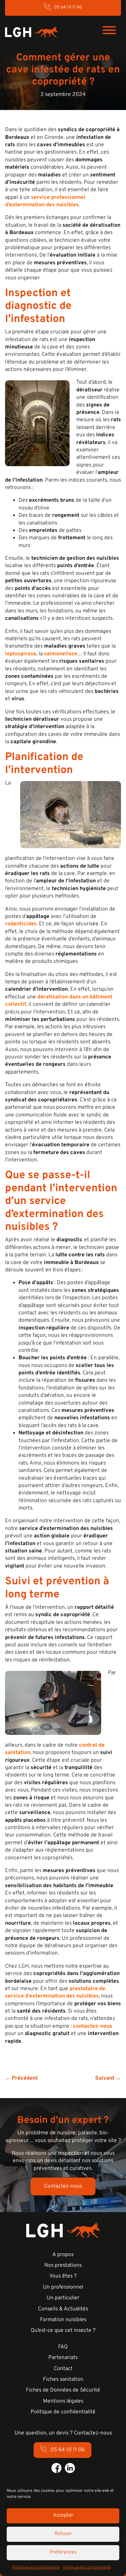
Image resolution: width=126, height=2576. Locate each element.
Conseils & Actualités (63, 2309)
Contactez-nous (63, 2186)
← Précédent (21, 2078)
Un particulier (63, 2298)
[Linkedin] (70, 2468)
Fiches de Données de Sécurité (63, 2390)
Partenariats (63, 2358)
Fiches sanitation (63, 2379)
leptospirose (21, 654)
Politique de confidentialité (36, 2568)
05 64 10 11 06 (68, 7)
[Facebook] (56, 2468)
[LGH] (31, 32)
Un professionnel (63, 2287)
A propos (63, 2255)
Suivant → (108, 2078)
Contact (63, 2369)
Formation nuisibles (63, 2320)
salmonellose (61, 654)
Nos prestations (63, 2265)
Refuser (63, 2534)
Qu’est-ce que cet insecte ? (63, 2331)
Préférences (63, 2552)
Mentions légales (63, 2401)
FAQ (63, 2347)
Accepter (63, 2515)
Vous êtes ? (63, 2276)
